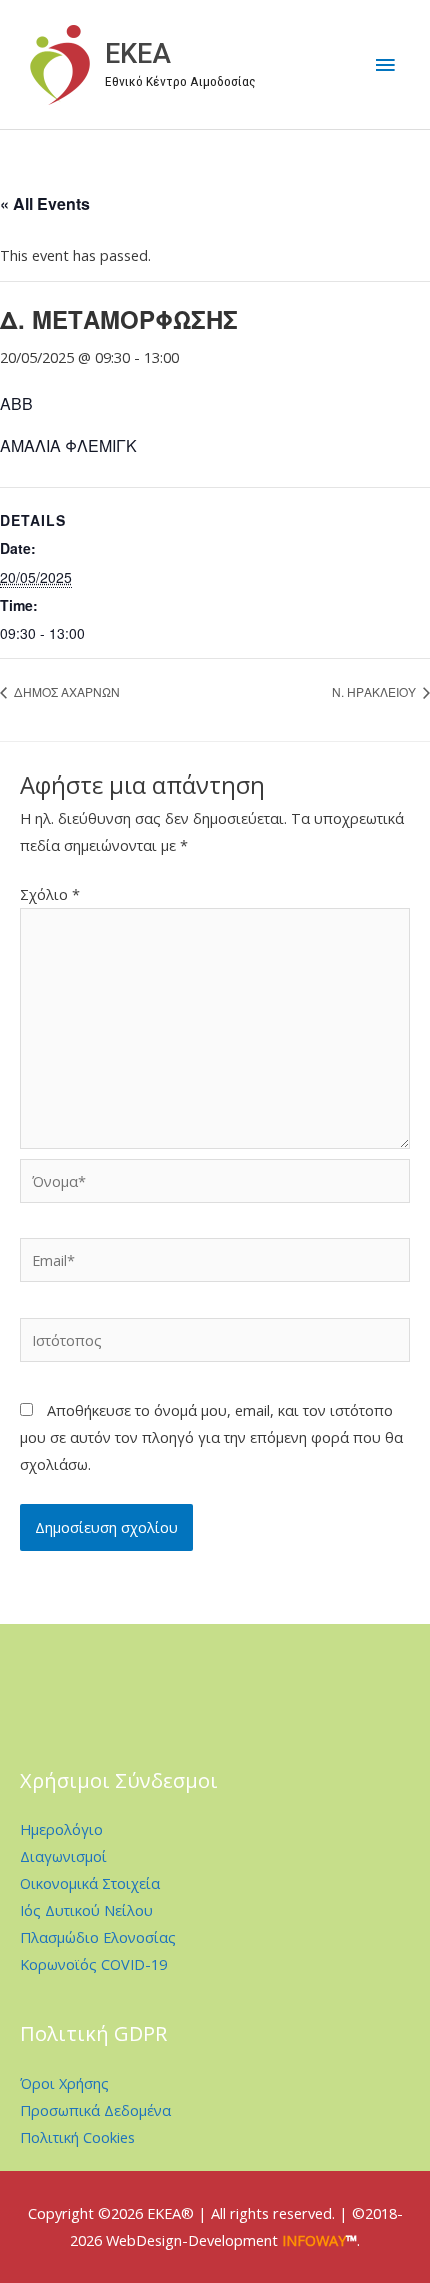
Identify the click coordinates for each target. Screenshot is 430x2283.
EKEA (138, 54)
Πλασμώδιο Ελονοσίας (98, 1937)
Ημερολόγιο (61, 1829)
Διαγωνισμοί (63, 1856)
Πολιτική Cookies (77, 2137)
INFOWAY (314, 2240)
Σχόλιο (50, 894)
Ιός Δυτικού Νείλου (86, 1910)
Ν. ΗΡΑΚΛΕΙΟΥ (375, 691)
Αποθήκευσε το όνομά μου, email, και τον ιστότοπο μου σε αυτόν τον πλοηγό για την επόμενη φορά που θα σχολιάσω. (211, 1437)
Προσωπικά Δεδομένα (95, 2110)
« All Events (45, 203)
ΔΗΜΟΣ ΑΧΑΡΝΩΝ (65, 691)
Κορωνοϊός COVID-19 (93, 1964)
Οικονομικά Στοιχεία (90, 1883)
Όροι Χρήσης (64, 2083)
